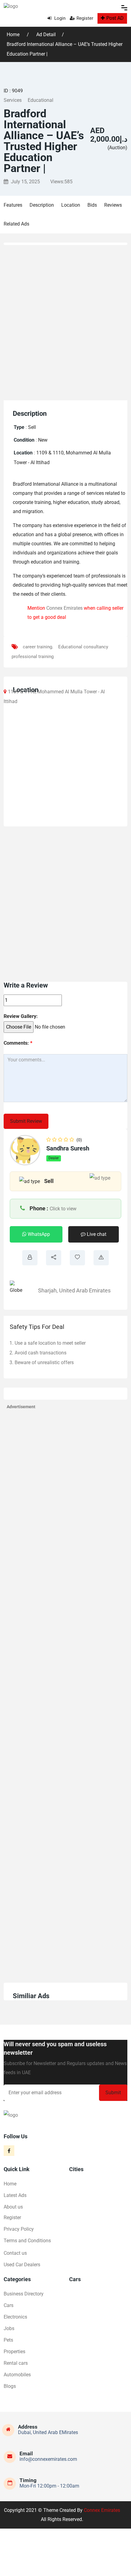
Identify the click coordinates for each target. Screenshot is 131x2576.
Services (13, 100)
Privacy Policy (19, 2229)
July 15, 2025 (25, 182)
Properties (14, 2352)
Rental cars (16, 2363)
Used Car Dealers (22, 2265)
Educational (41, 100)
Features (13, 205)
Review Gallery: (21, 1016)
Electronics (15, 2317)
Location (71, 205)
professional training (33, 657)
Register (85, 18)
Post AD (115, 18)
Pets (8, 2340)
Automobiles (17, 2375)
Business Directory (24, 2294)
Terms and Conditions (27, 2241)
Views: (61, 182)
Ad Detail (46, 34)
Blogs (10, 2386)
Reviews (113, 205)
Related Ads (16, 224)
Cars (9, 2305)
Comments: (18, 1043)
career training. (38, 647)
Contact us (15, 2253)
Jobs (9, 2328)
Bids (92, 205)
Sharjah (47, 1290)
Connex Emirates (64, 608)
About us (13, 2207)
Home (14, 34)
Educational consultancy (83, 647)
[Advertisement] (65, 321)
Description (42, 205)
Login (59, 18)
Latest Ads (15, 2195)
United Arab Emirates (85, 1290)
